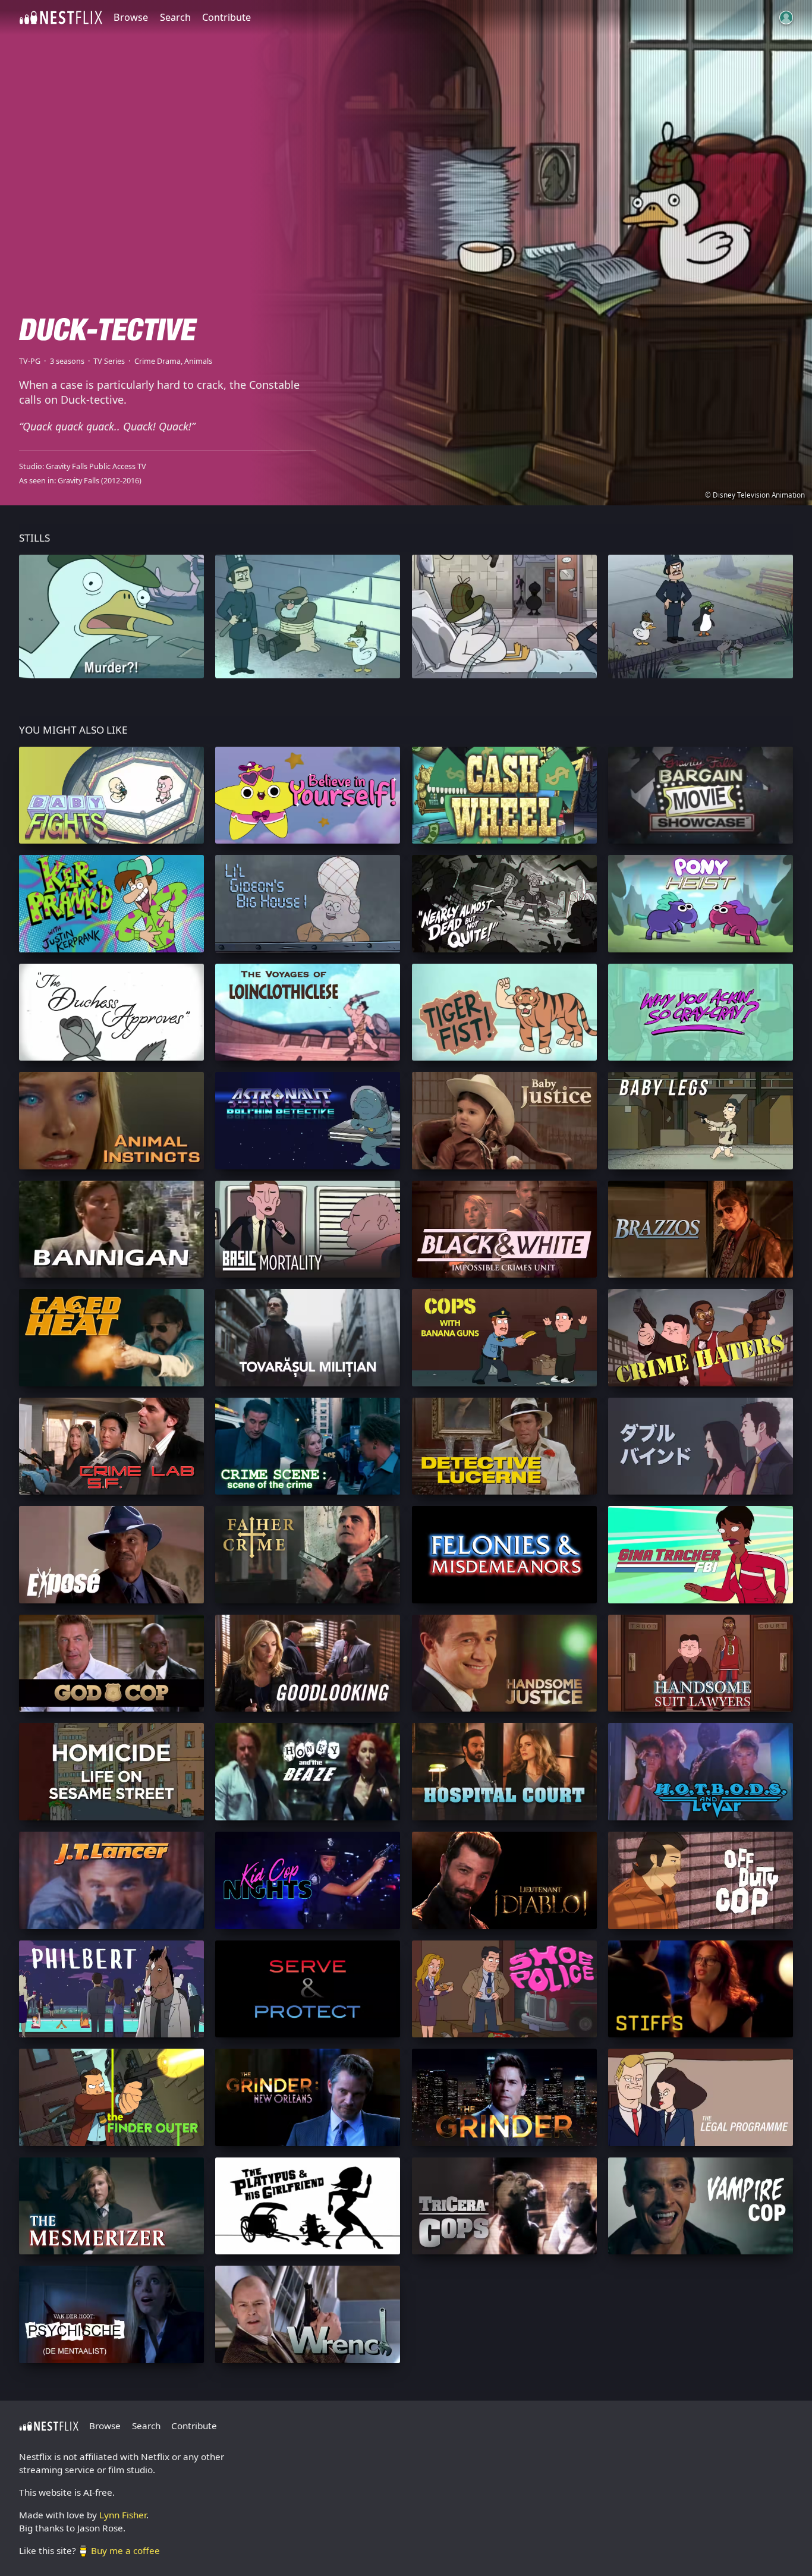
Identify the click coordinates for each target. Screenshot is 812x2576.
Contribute (226, 17)
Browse (131, 17)
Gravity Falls (78, 481)
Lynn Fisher (123, 2515)
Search (175, 17)
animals (198, 361)
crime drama (158, 361)
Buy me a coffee (125, 2550)
